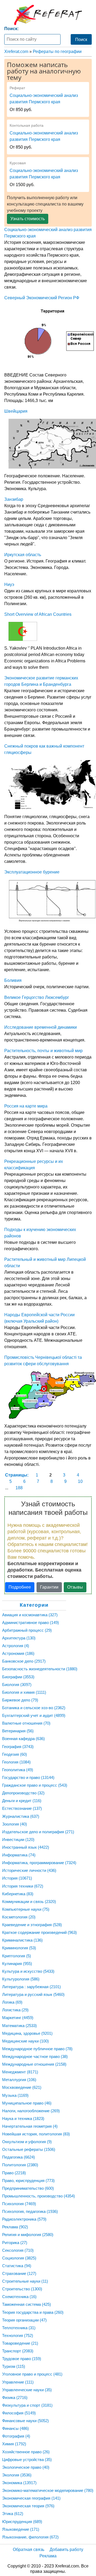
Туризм (14, 2366)
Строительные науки (25, 2281)
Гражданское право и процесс (35, 1785)
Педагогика (19, 2157)
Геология (16, 1762)
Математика (19, 2026)
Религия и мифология (28, 2235)
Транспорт (18, 2351)
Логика (12, 2002)
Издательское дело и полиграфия (38, 1832)
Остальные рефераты (29, 2149)
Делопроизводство (23, 1793)
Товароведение (20, 2343)
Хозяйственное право (26, 2452)
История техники (23, 1886)
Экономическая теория (28, 2506)
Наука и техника (23, 2118)
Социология (19, 2258)
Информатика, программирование (39, 1863)
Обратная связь (29, 2550)
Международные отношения (34, 2064)
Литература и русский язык (33, 1994)
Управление (18, 2382)
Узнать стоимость (28, 219)
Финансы (15, 2428)
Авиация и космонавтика (30, 1615)
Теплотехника (19, 2328)
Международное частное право (35, 2056)
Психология (19, 2204)
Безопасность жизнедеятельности (40, 1669)
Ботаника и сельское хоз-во (34, 1708)
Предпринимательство (28, 2188)
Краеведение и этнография (32, 1925)
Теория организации (24, 2320)
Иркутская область (23, 555)
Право (14, 2173)
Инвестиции (18, 1839)
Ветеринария (18, 1731)
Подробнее (20, 1587)
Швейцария (16, 411)
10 (80, 1481)
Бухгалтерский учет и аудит (34, 1715)
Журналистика (21, 1816)
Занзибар (14, 499)
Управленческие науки (27, 2390)
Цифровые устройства (27, 2460)
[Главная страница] (48, 15)
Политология (20, 2165)
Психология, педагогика (30, 2211)
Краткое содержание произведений (39, 1932)
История (17, 1878)
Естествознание (22, 1808)
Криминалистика (22, 1940)
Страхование (19, 2273)
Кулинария (17, 1964)
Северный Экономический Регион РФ (42, 298)
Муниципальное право (27, 2103)
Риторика (15, 2243)
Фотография (16, 2436)
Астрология (16, 1646)
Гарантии (49, 1587)
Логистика (15, 2010)
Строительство (22, 2289)
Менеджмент (20, 2072)
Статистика (17, 2266)
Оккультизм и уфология (27, 2142)
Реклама (15, 2227)
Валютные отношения (26, 1723)
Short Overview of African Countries (38, 614)
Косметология (19, 1917)
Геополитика (18, 1770)
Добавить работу (66, 2550)
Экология (17, 2475)
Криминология (19, 1948)
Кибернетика (18, 1894)
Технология (18, 2335)
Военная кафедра (23, 1739)
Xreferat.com (16, 52)
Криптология (17, 1956)
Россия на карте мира (26, 1106)
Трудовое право (22, 2359)
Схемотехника (19, 2297)
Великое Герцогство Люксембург (37, 997)
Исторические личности (29, 1870)
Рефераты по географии (57, 52)
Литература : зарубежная (31, 1987)
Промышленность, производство (39, 2196)
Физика (15, 2397)
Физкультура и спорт (27, 2405)
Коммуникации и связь (29, 1902)
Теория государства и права (33, 2312)
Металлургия (19, 2080)
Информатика (19, 1855)
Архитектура (19, 1638)
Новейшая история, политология (36, 2134)
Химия (14, 2444)
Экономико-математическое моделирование (48, 2490)
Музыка (15, 2095)
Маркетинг (18, 2018)
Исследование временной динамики (41, 1027)
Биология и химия (24, 1692)
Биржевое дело (20, 1700)
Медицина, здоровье (27, 2033)
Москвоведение (22, 2087)
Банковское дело (24, 1661)
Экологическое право (26, 2467)
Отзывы (75, 1587)
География (18, 1747)
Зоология (15, 1824)
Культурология (21, 1979)
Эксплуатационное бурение (32, 872)
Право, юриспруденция (28, 2181)
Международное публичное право (37, 2049)
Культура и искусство (28, 1971)
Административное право (31, 1623)
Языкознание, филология (30, 2537)
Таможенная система (27, 2304)
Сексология (18, 2250)
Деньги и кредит (22, 1801)
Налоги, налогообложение (31, 2111)
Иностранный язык (26, 1847)
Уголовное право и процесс (32, 2374)
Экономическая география (31, 2498)
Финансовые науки (25, 2421)
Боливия (13, 980)
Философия (19, 2413)
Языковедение (21, 2529)
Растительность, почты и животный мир (43, 1051)
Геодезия (15, 1754)
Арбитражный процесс (27, 1630)
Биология (17, 1685)
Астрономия (18, 1653)
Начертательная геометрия (30, 2126)
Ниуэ (9, 584)
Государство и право (28, 1777)
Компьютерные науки (26, 1909)
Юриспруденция (22, 2522)
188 (19, 1488)
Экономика (19, 2483)
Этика (13, 2514)
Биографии (18, 1677)
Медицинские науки (25, 2041)
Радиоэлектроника (24, 2219)
